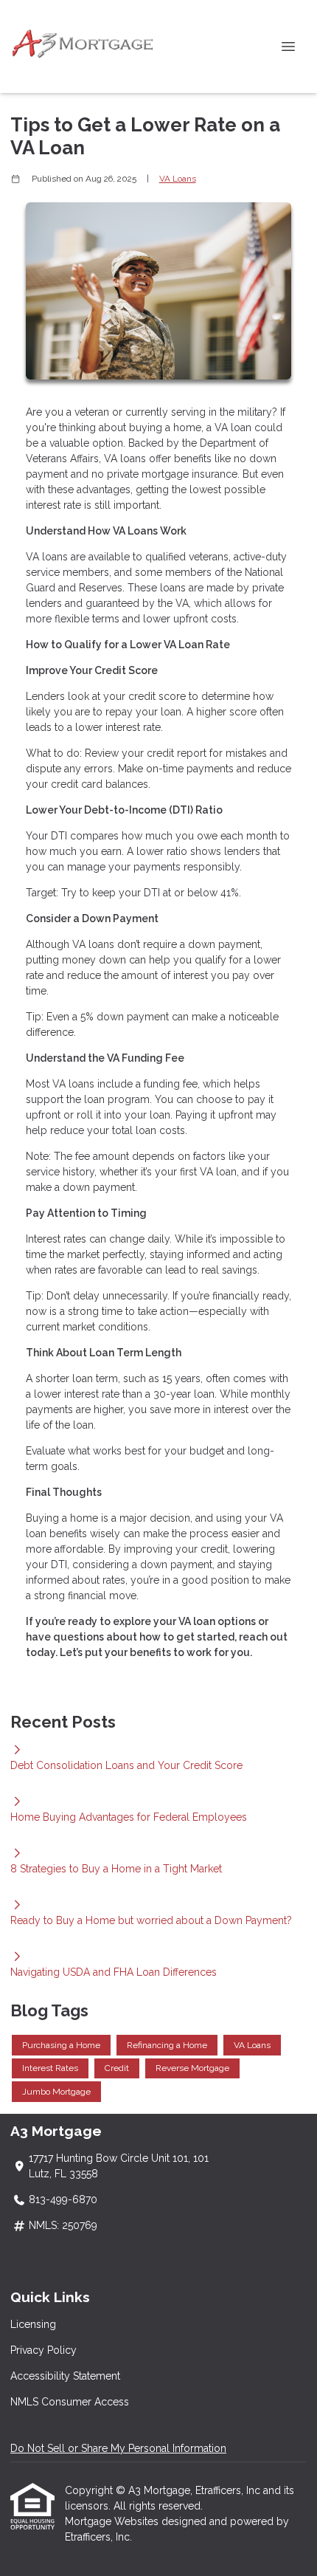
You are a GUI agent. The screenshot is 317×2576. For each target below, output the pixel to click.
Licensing (33, 2324)
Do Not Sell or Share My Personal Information (118, 2448)
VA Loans (178, 179)
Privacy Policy (43, 2350)
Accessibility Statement (65, 2376)
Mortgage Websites (113, 2521)
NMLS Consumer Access (70, 2402)
